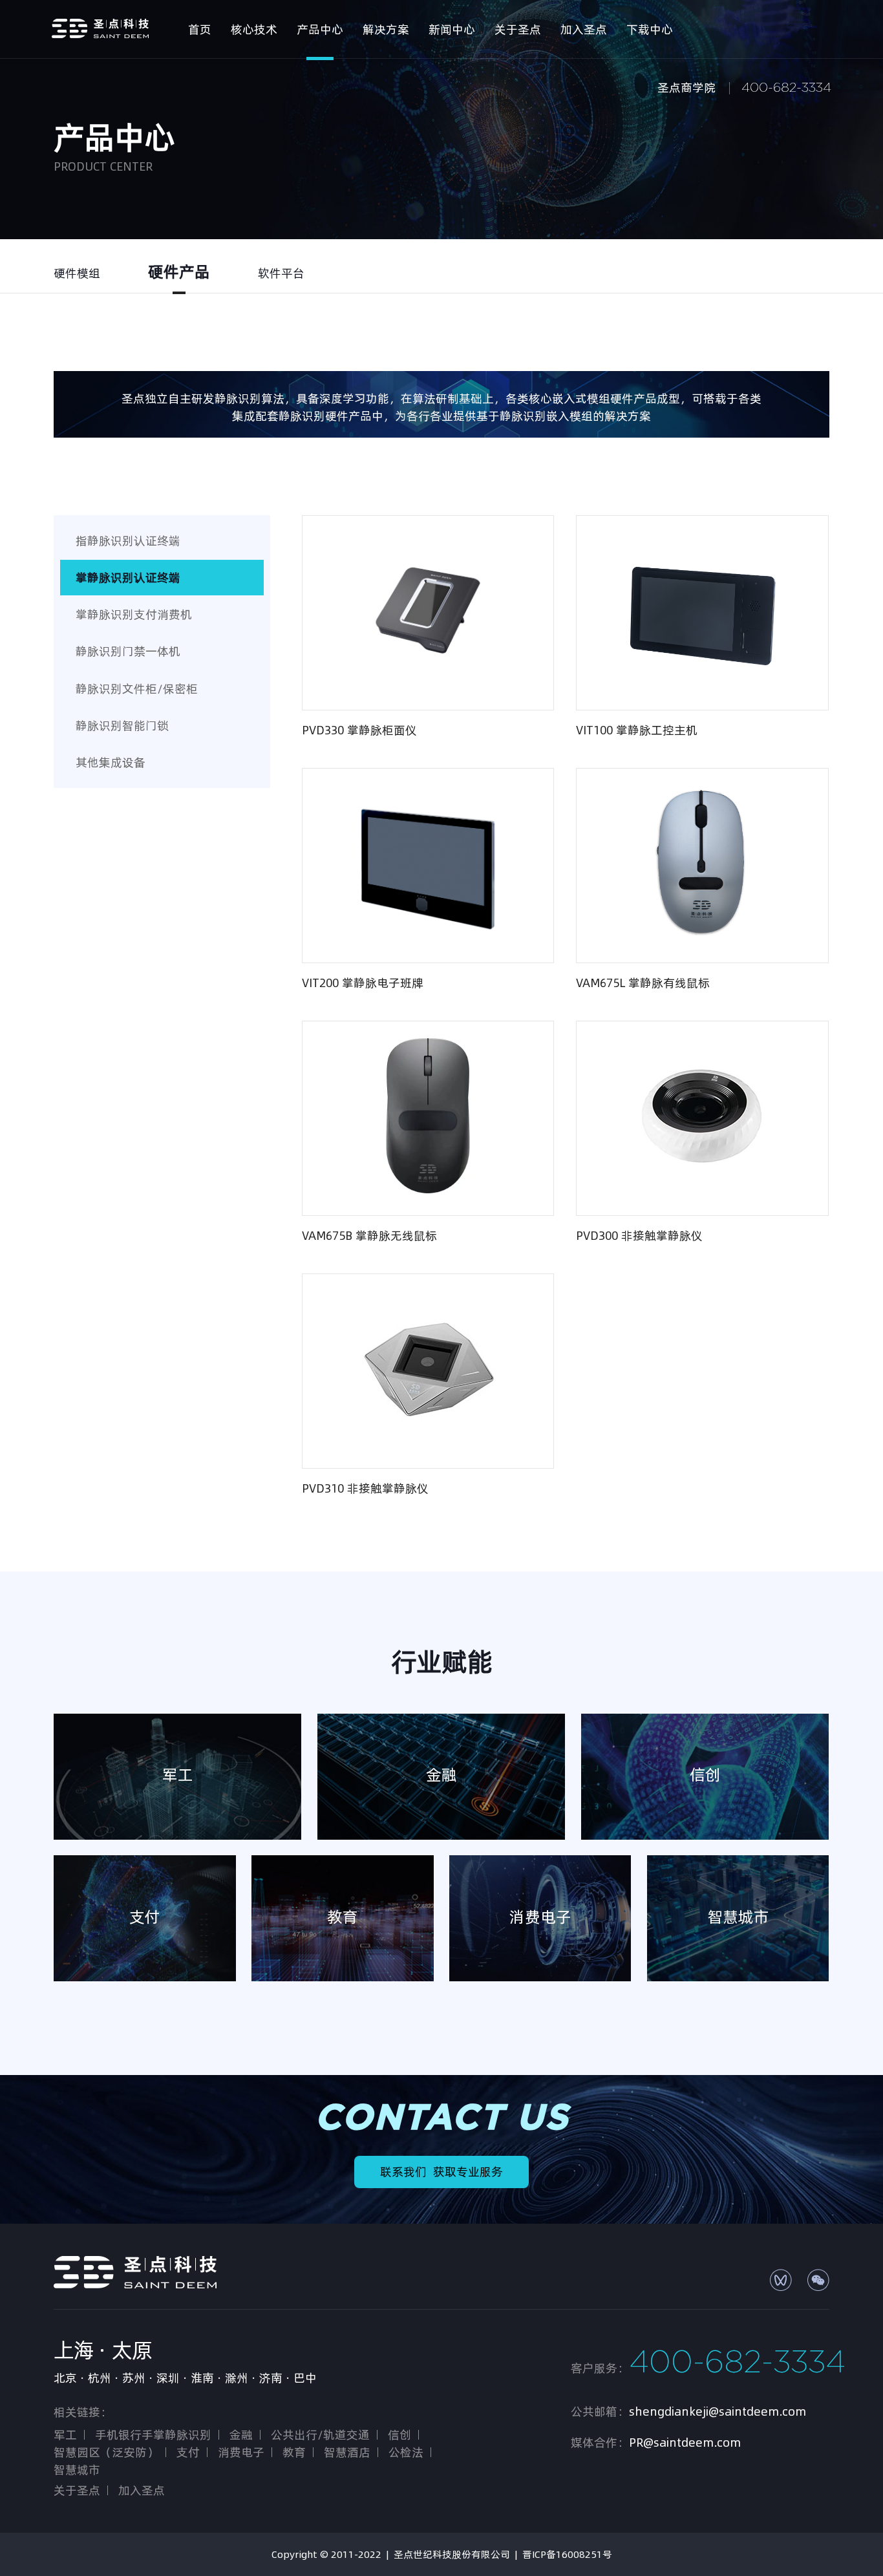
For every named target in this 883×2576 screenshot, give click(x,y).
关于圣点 (77, 2490)
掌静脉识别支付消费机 (134, 614)
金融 (241, 2435)
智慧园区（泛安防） (106, 2452)
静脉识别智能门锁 (122, 726)
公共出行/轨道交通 (320, 2435)
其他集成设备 (111, 762)
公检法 (406, 2452)
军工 (65, 2435)
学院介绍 (694, 124)
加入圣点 (142, 2490)
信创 (399, 2435)
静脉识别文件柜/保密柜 (137, 689)
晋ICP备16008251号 (567, 2554)
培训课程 (694, 142)
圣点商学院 (686, 88)
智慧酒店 (347, 2452)
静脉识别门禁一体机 (128, 651)
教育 (294, 2452)
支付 (188, 2452)
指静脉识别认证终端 (128, 541)
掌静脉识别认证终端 (128, 578)
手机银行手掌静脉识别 (153, 2435)
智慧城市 (77, 2470)
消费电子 (241, 2452)
